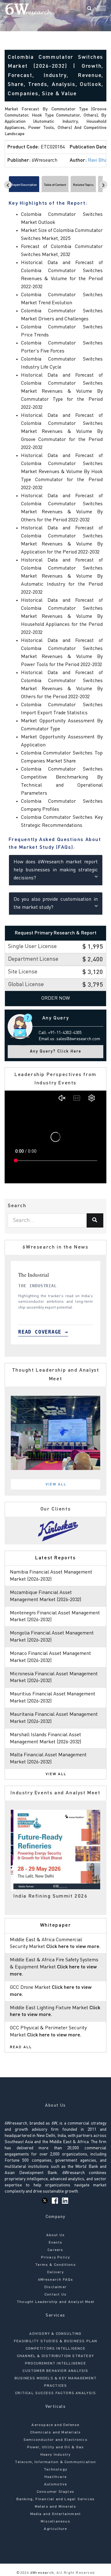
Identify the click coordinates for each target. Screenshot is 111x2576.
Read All (21, 2047)
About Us (56, 2235)
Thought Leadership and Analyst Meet (55, 2302)
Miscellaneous (55, 2522)
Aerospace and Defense (55, 2425)
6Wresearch (41, 2573)
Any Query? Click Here (56, 1051)
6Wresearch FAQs (56, 2280)
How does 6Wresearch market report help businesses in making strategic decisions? (56, 870)
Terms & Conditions (55, 2265)
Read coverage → (44, 1332)
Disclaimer (55, 2287)
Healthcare (55, 2477)
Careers (55, 2250)
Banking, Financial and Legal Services (55, 2499)
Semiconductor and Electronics (55, 2440)
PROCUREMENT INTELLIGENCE (55, 2364)
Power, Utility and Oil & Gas (56, 2447)
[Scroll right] (103, 185)
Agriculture (55, 2529)
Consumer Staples (55, 2492)
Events (55, 2243)
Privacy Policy (56, 2258)
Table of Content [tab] (55, 185)
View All (56, 1485)
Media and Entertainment (56, 2514)
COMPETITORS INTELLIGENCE (55, 2349)
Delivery (55, 2272)
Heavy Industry (56, 2455)
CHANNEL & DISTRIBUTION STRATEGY (55, 2356)
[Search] (89, 9)
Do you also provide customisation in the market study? (56, 904)
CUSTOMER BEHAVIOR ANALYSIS (55, 2371)
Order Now (56, 998)
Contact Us (55, 2295)
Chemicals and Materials (56, 2433)
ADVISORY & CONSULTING (55, 2334)
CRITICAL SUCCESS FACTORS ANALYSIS (55, 2393)
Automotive (56, 2484)
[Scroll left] (8, 185)
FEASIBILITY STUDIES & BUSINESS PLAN (56, 2341)
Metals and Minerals (56, 2507)
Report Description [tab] (24, 185)
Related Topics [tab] (83, 185)
